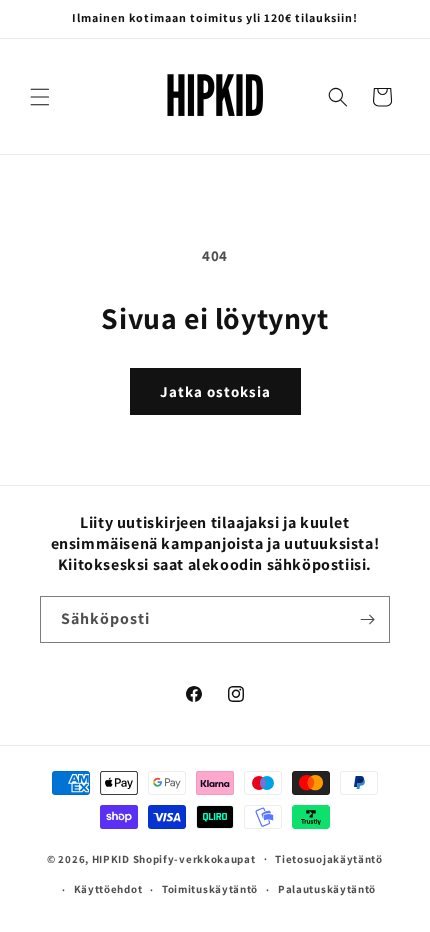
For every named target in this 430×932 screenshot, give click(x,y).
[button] (40, 97)
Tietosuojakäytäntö (329, 859)
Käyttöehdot (108, 889)
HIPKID (111, 858)
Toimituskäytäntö (210, 889)
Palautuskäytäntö (327, 889)
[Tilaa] (367, 619)
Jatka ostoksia (215, 391)
